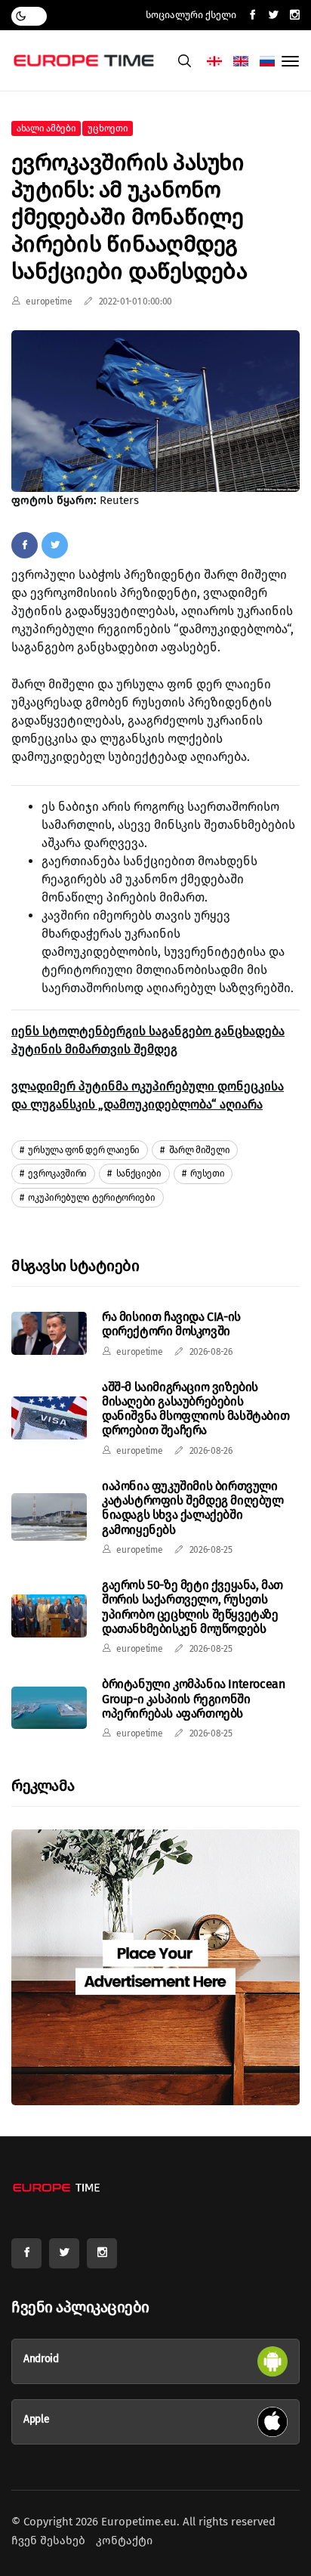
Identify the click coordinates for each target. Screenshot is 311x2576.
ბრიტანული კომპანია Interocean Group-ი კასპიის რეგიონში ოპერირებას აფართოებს (193, 1698)
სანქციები (138, 1174)
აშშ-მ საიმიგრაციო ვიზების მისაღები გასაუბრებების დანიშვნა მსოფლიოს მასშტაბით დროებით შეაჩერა (196, 1409)
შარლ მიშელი (198, 1150)
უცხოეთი (108, 128)
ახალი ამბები (46, 128)
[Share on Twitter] (55, 545)
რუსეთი (207, 1174)
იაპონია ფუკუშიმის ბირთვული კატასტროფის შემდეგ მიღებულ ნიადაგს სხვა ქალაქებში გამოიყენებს (193, 1508)
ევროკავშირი (57, 1174)
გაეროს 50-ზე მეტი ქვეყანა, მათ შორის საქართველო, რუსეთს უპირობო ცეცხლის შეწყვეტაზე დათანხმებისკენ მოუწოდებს (192, 1607)
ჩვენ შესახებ (48, 2540)
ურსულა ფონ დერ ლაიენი (83, 1150)
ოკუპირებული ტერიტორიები (91, 1198)
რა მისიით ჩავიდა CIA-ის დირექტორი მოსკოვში (171, 1324)
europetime (49, 302)
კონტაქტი (124, 2540)
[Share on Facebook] (25, 545)
